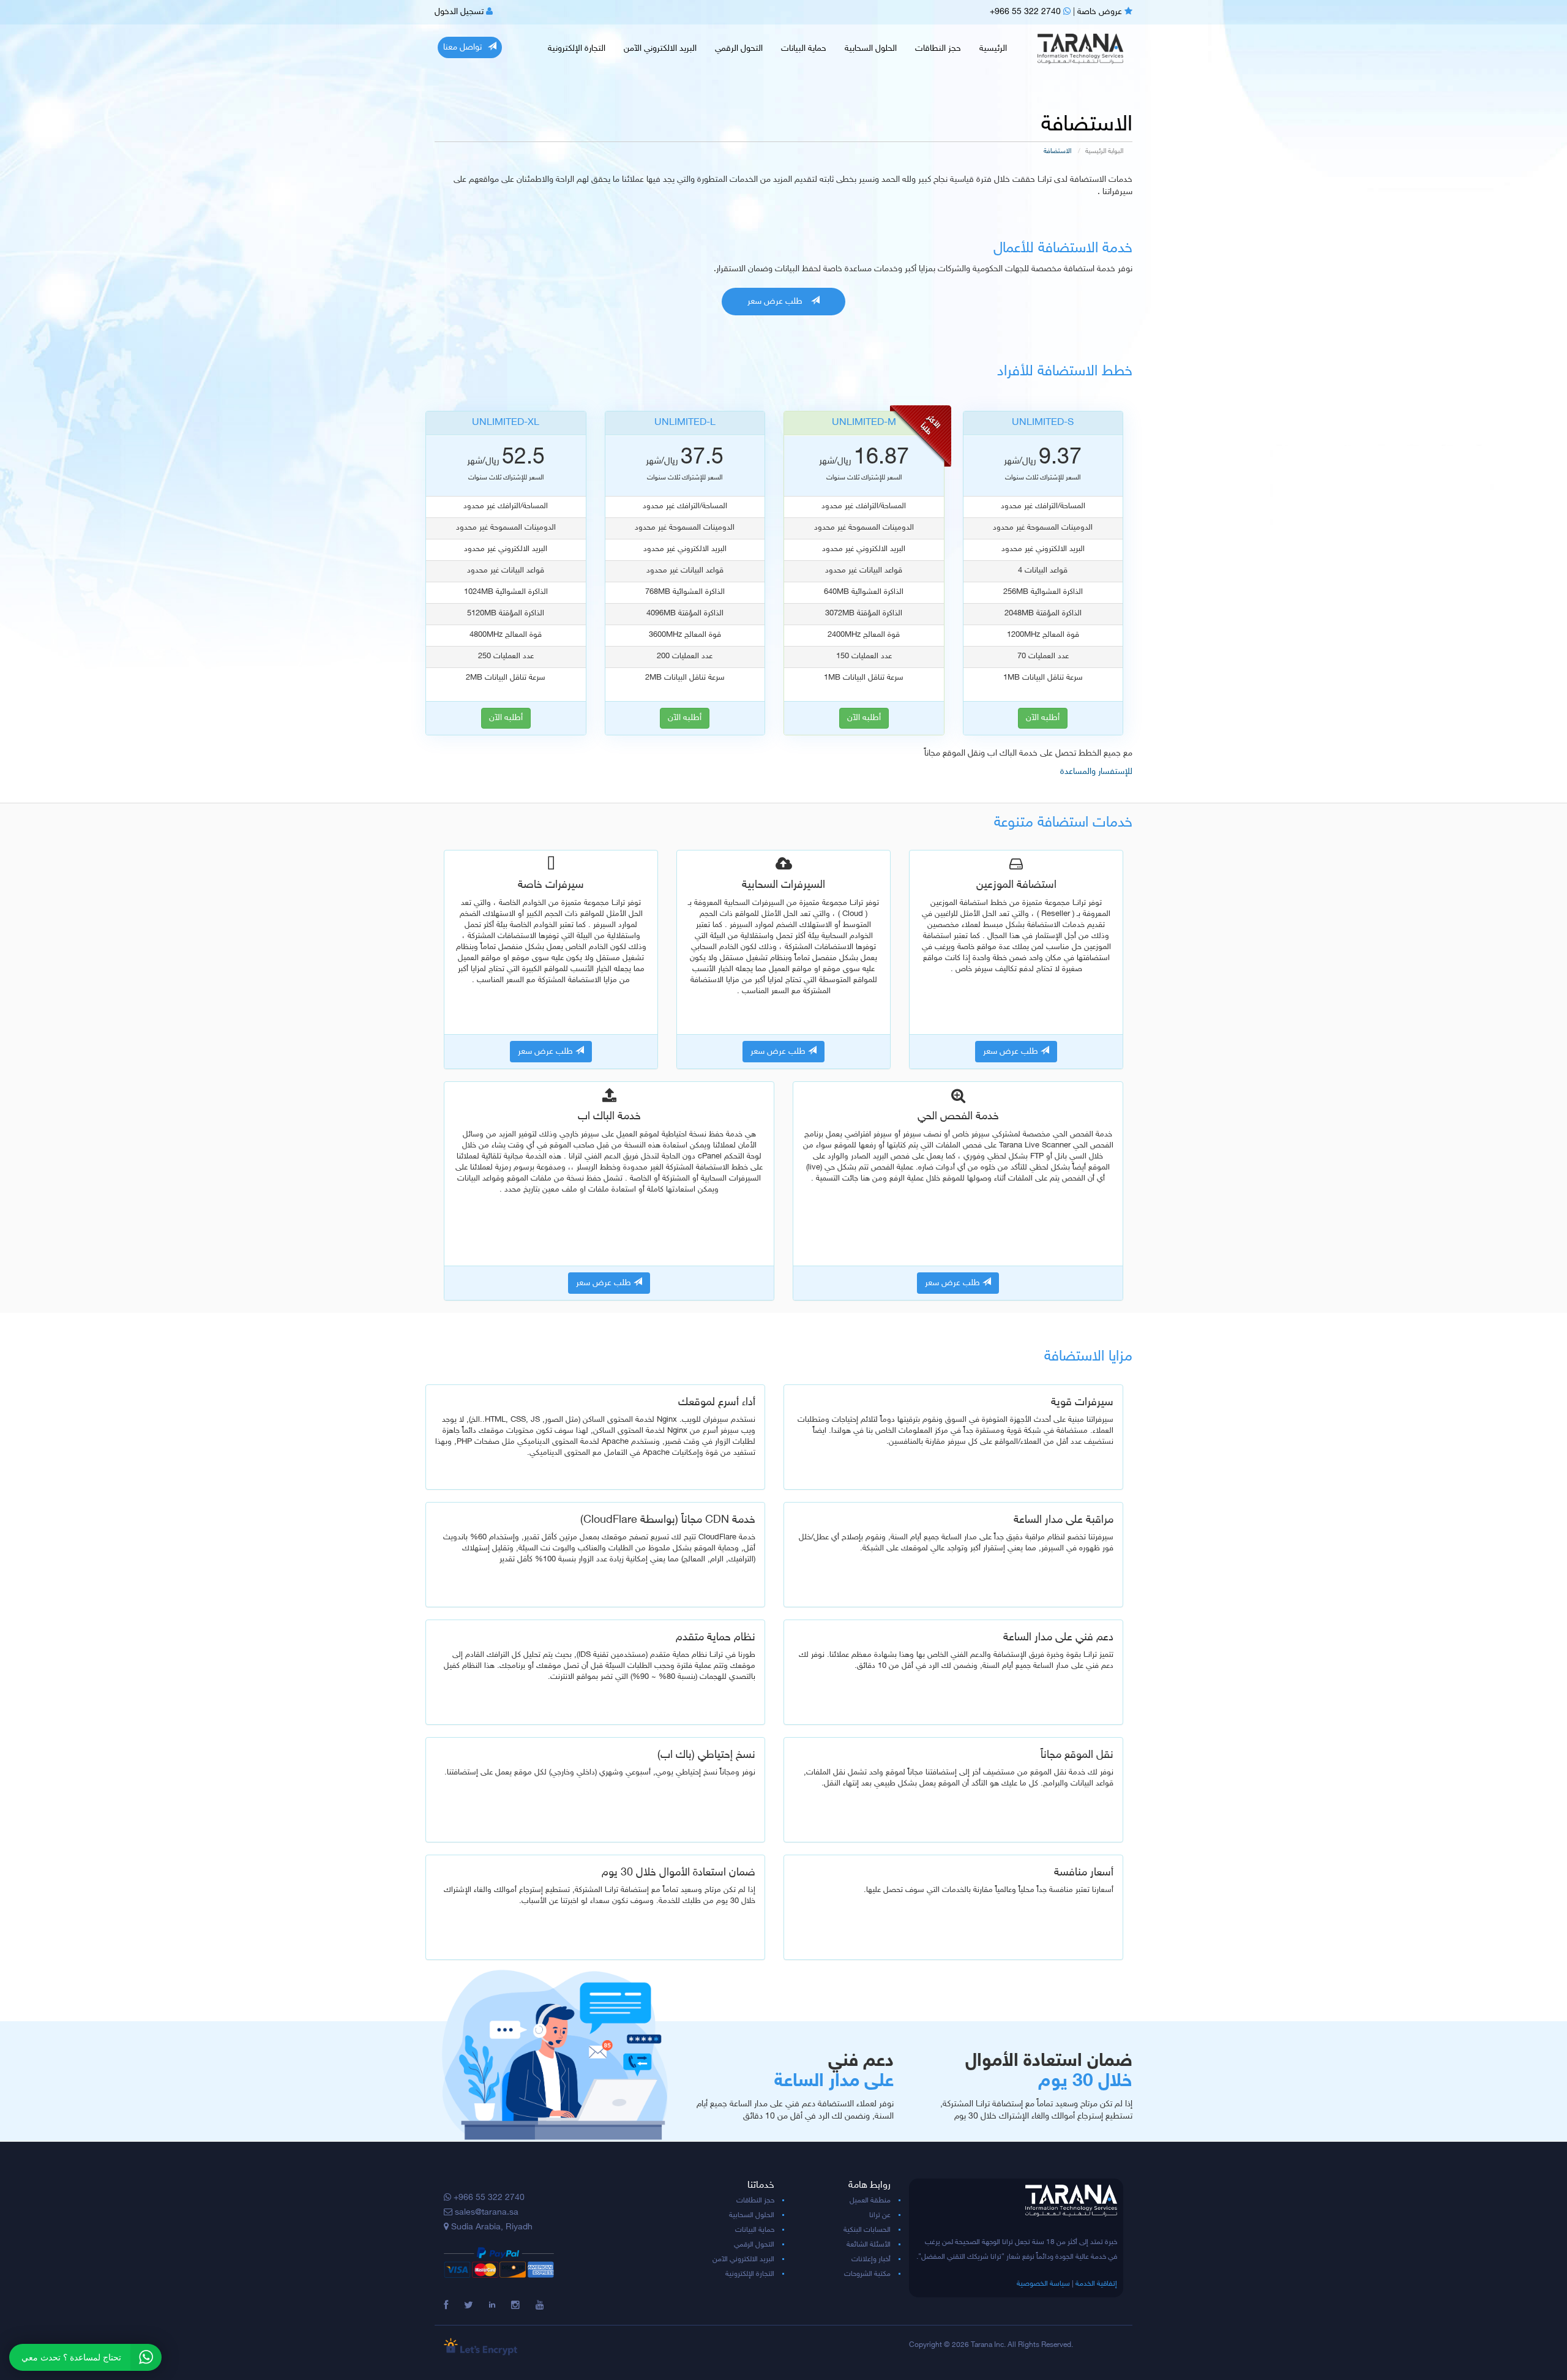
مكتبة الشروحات (867, 2274)
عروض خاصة (1101, 12)
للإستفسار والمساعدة (1096, 772)
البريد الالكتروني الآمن (660, 49)
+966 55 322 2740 (1027, 12)
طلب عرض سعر (776, 302)
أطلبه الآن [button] (506, 718)
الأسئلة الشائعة (869, 2245)
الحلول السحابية (871, 49)
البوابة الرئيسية (1104, 152)
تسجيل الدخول (460, 12)
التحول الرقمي (739, 49)
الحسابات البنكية (867, 2230)
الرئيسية (993, 49)
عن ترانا (880, 2215)
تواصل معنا (462, 47)
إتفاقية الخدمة (1096, 2284)
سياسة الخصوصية (1043, 2284)
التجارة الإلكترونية (577, 49)
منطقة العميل (870, 2201)
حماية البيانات (804, 49)
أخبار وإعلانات (871, 2259)
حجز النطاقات (938, 49)
